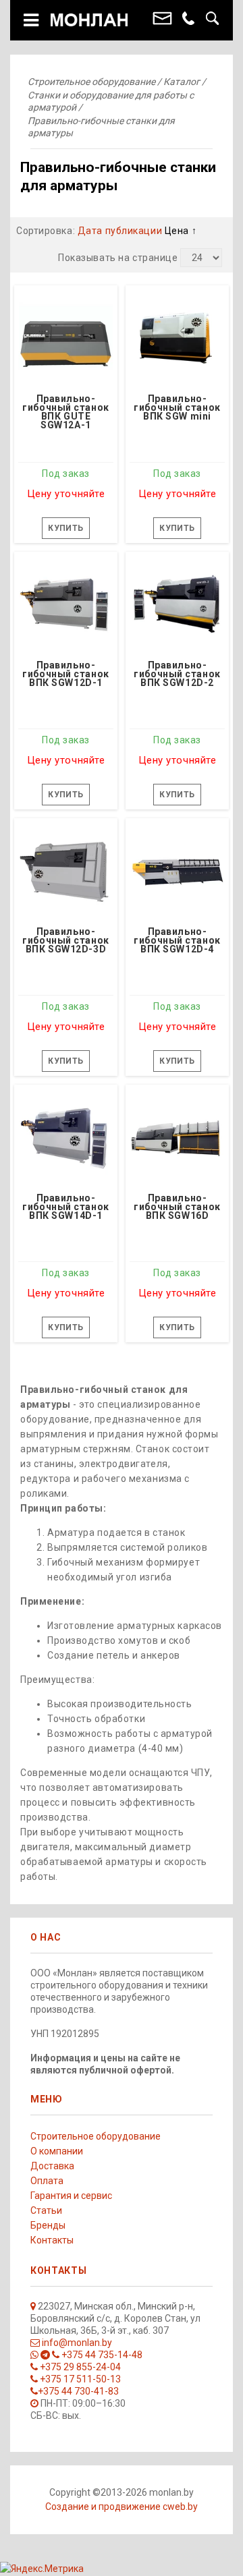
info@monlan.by (76, 2343)
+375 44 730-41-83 (78, 2391)
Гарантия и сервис (71, 2196)
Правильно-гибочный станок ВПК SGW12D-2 (177, 675)
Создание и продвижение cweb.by (122, 2507)
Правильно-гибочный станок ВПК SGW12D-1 (65, 675)
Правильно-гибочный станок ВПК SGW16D (177, 1207)
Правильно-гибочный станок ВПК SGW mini (177, 408)
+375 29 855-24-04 (79, 2367)
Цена (178, 231)
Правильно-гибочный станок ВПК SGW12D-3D (65, 941)
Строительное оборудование (96, 2136)
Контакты (52, 2240)
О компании (57, 2151)
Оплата (47, 2181)
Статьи (46, 2210)
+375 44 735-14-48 (101, 2355)
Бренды (48, 2225)
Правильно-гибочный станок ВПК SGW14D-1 (65, 1207)
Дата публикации (121, 231)
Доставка (52, 2166)
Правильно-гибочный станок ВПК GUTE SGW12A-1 (65, 412)
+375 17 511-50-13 (79, 2379)
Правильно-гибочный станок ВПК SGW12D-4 (177, 941)
